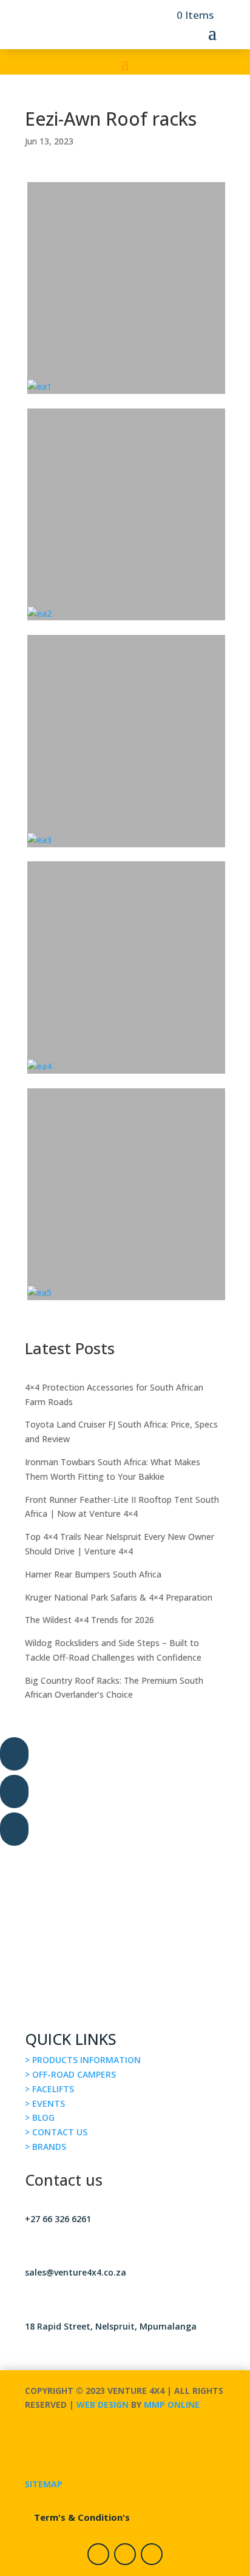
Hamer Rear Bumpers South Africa (93, 1574)
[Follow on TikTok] (152, 2554)
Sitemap (44, 2484)
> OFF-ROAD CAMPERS (70, 2074)
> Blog (40, 2117)
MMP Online (172, 2405)
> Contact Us (56, 2132)
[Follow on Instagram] (125, 2554)
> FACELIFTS (49, 2089)
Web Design (103, 2405)
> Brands (46, 2147)
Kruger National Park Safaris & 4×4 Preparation (119, 1597)
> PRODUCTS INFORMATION (83, 2060)
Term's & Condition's (82, 2517)
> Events (45, 2103)
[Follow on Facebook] (98, 2554)
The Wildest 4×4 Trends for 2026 (90, 1620)
